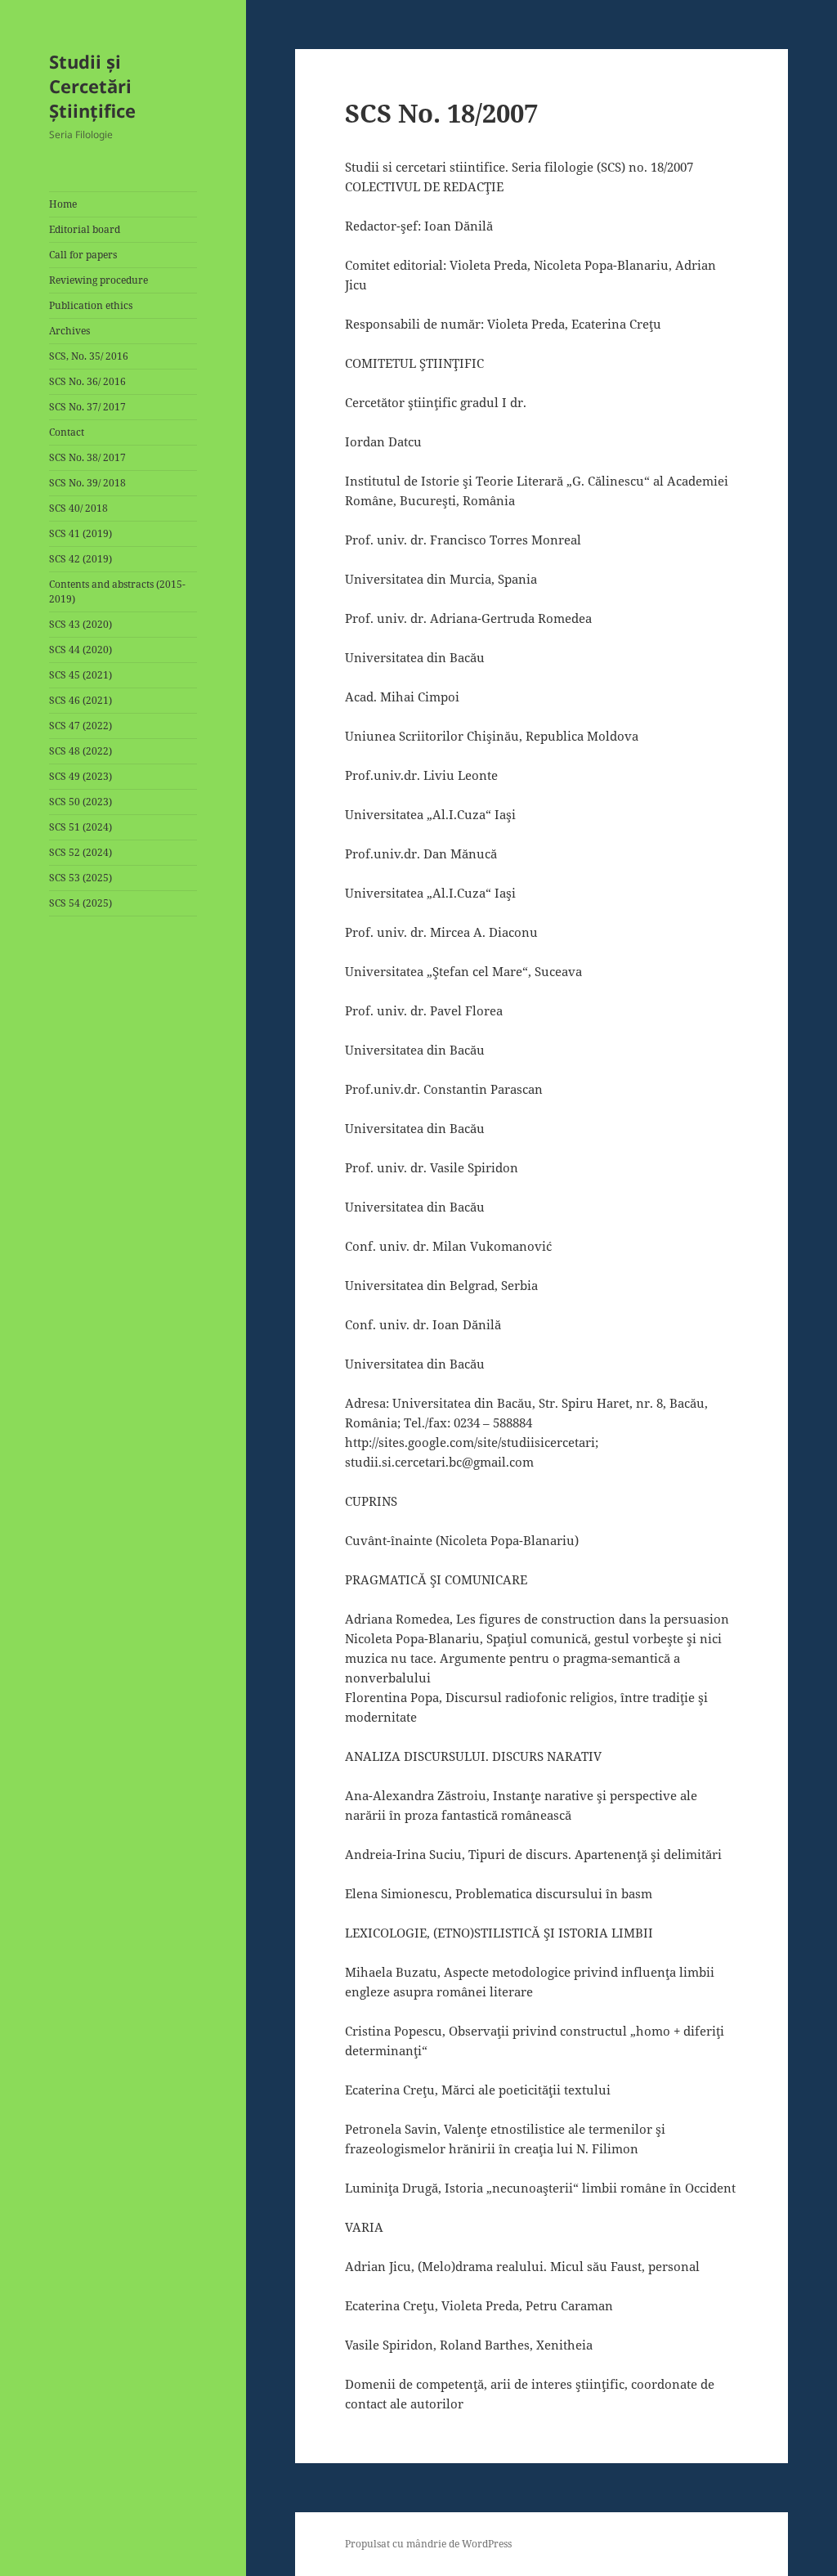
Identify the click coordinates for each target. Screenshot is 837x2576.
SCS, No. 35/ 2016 (89, 356)
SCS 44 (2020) (81, 650)
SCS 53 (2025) (81, 878)
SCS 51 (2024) (81, 827)
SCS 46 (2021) (81, 700)
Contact (67, 432)
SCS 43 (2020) (81, 624)
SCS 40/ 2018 (78, 508)
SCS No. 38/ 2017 (87, 457)
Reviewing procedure (98, 280)
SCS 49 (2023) (81, 776)
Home (63, 204)
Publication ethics (91, 305)
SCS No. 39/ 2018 (87, 483)
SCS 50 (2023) (81, 802)
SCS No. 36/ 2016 (87, 381)
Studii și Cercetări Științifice (92, 86)
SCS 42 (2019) (81, 559)
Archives (69, 331)
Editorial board (85, 229)
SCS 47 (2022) (81, 726)
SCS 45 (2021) (81, 675)
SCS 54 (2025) (81, 903)
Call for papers (83, 255)
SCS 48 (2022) (81, 751)
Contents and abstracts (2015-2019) (117, 591)
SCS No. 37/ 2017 (87, 407)
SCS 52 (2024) (81, 852)
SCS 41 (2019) (81, 533)
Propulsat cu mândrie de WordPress (428, 2544)
